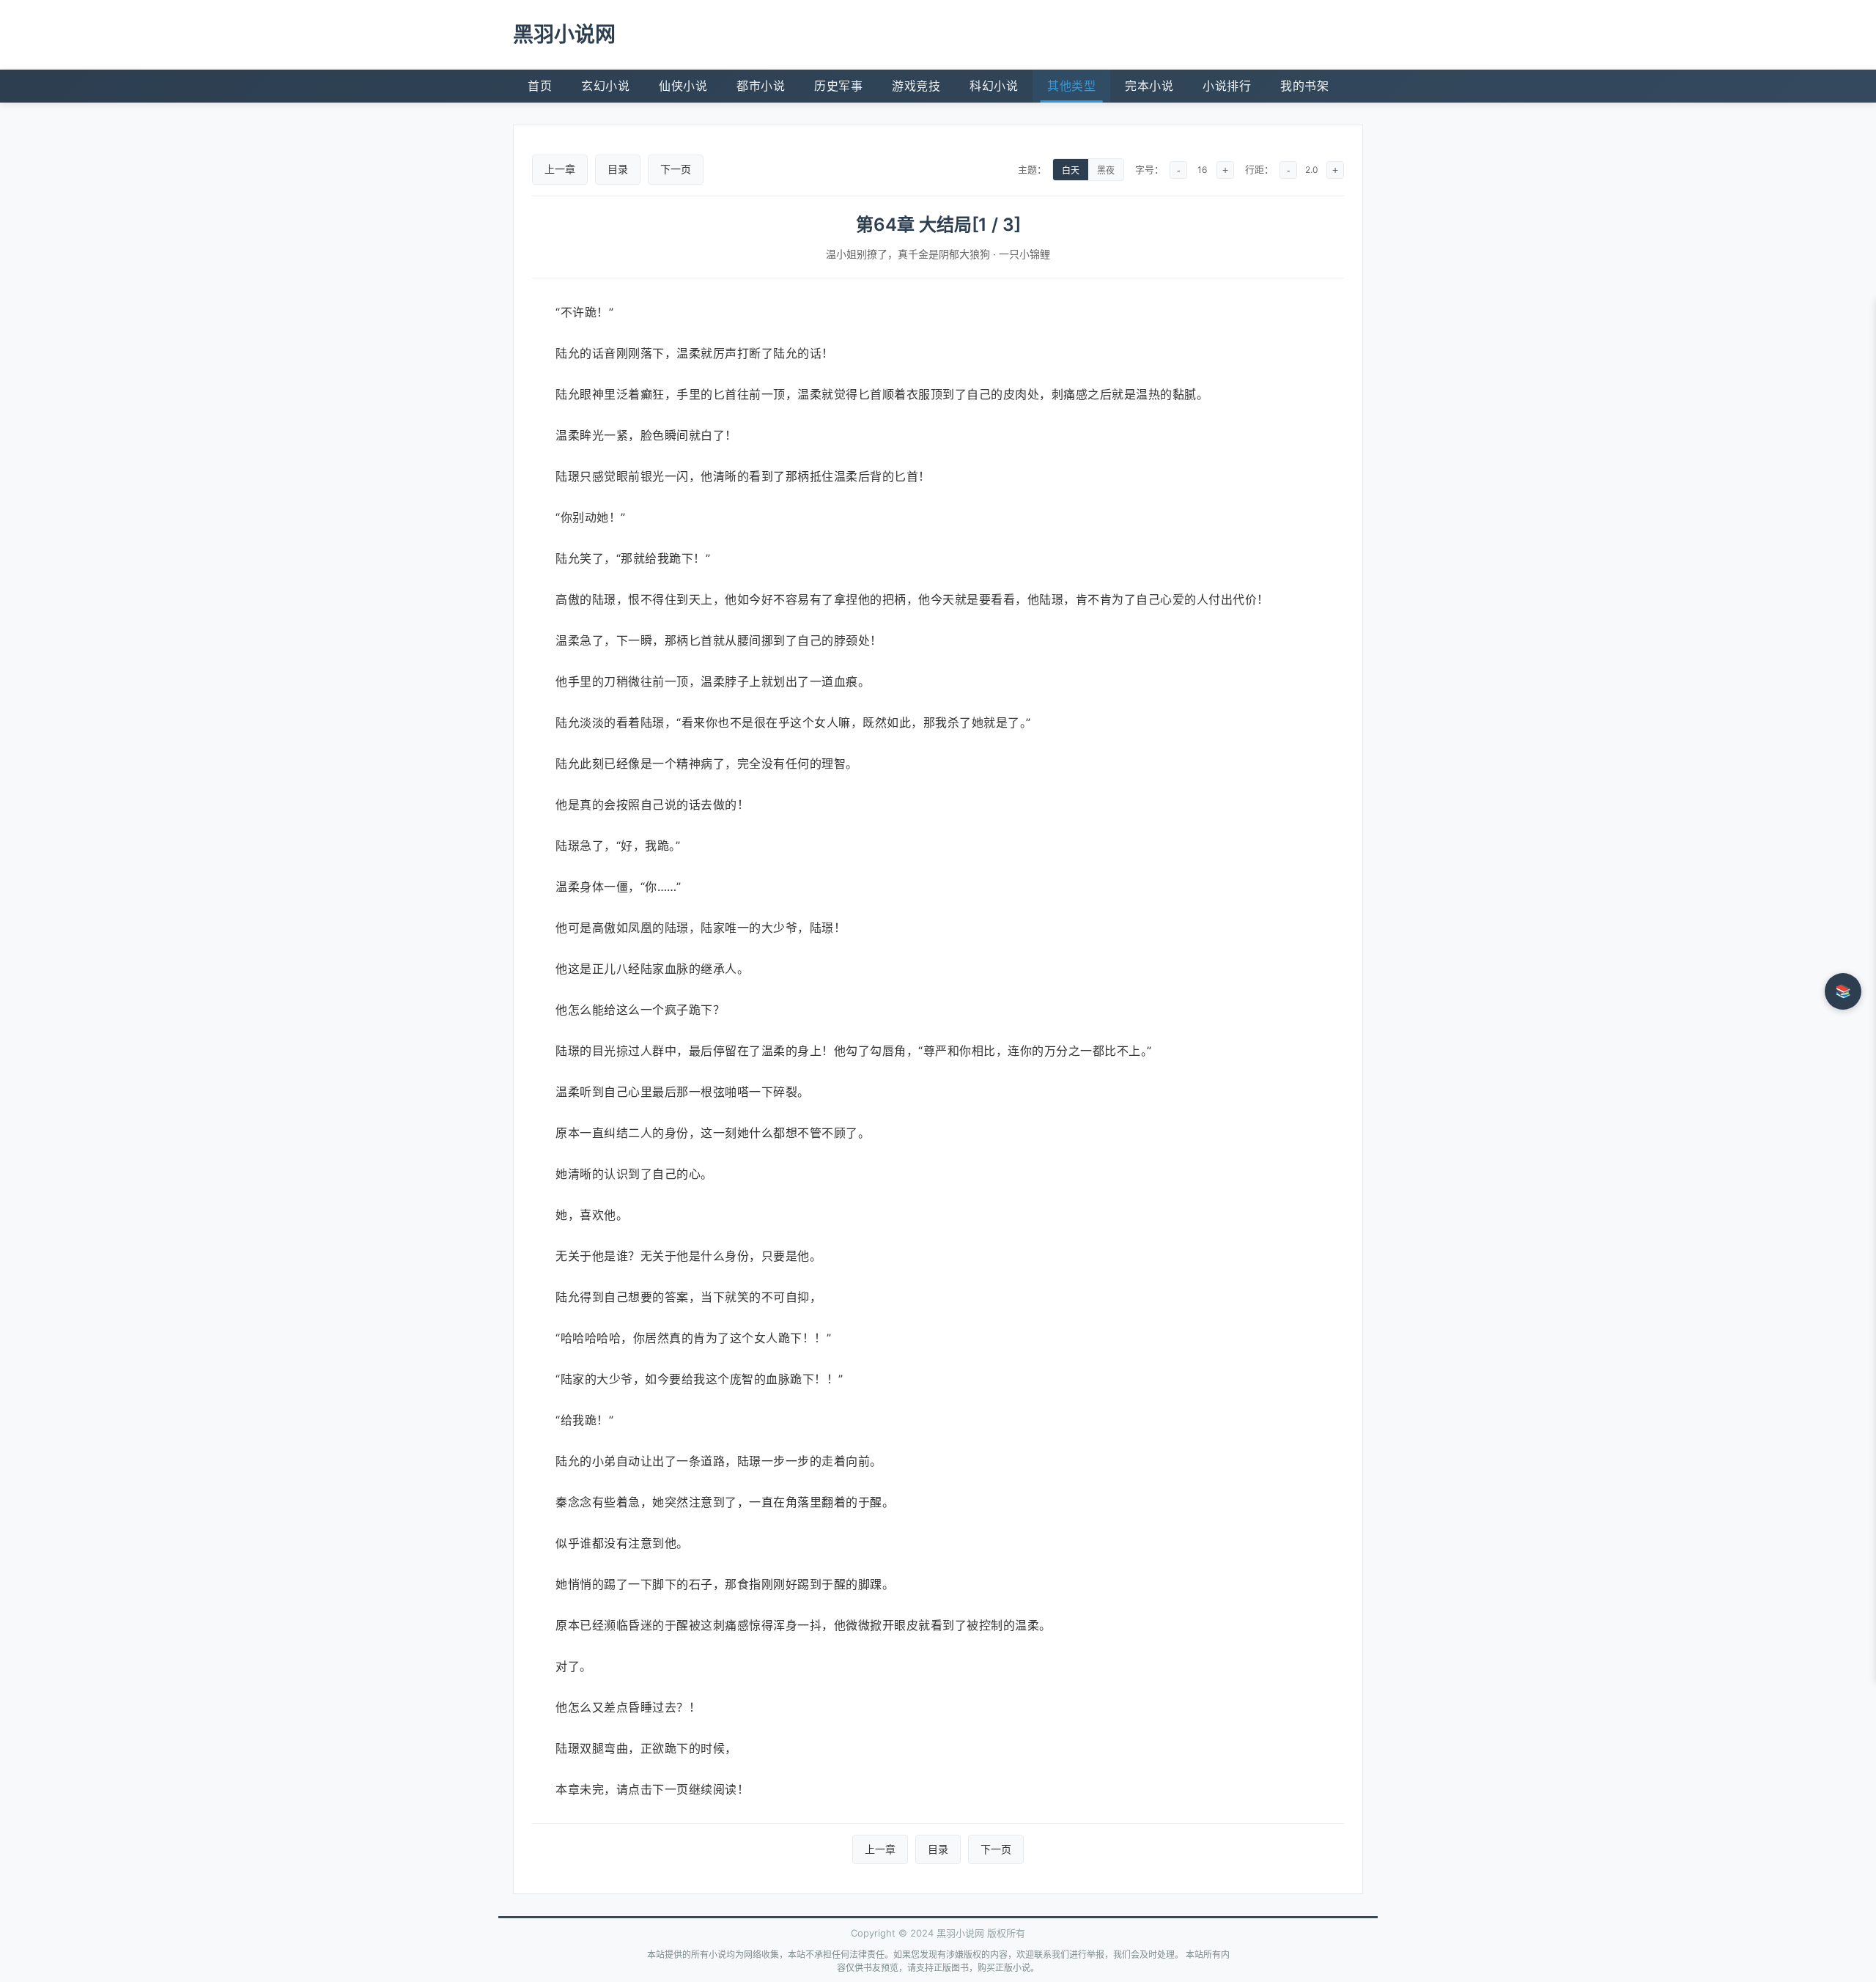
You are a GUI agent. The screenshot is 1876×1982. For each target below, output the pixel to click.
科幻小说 (994, 86)
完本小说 (1149, 86)
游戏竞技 (916, 86)
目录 (618, 169)
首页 (540, 86)
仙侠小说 (683, 86)
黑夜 (1106, 171)
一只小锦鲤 (1024, 254)
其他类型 (1071, 86)
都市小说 (761, 86)
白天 (1071, 171)
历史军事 (838, 86)
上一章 (560, 169)
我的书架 (1304, 86)
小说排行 (1227, 86)
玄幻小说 (605, 86)
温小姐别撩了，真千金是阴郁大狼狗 (908, 254)
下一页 (676, 169)
